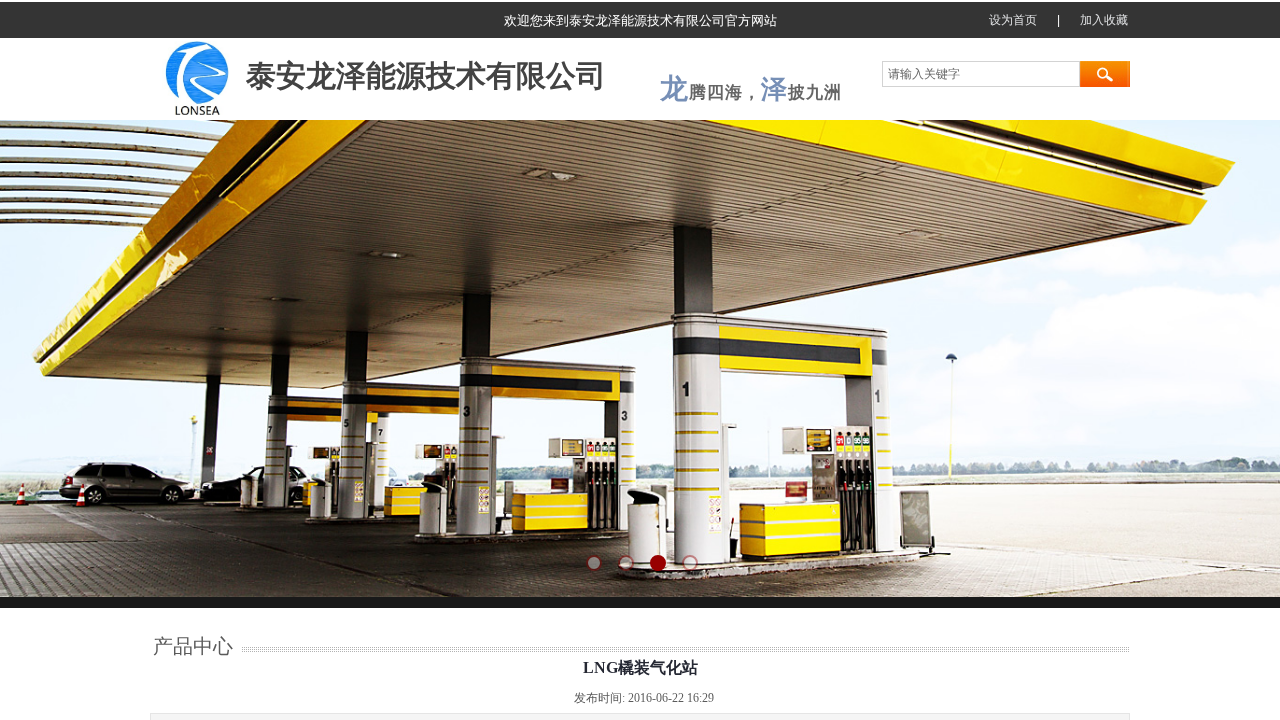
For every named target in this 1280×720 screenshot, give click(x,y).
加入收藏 (1104, 20)
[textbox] (981, 74)
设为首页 (1013, 20)
